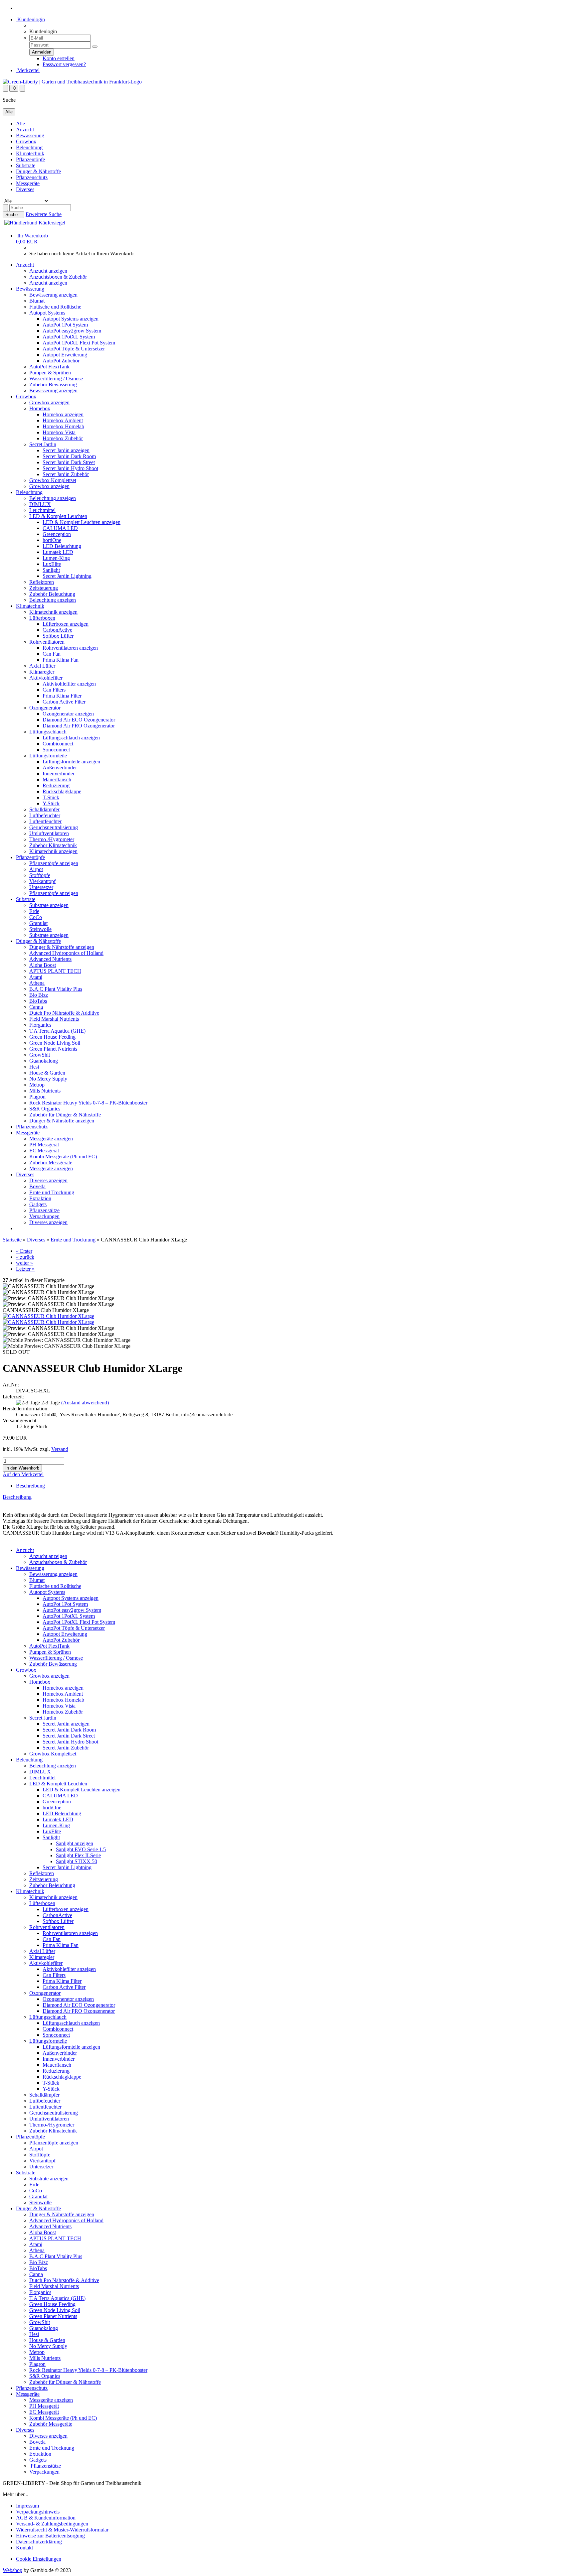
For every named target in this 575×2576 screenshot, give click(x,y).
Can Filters (54, 690)
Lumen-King (56, 558)
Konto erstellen (59, 58)
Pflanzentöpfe (30, 159)
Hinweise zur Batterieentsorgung (50, 2536)
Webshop (12, 2570)
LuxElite (52, 564)
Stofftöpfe (40, 875)
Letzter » (25, 1269)
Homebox (40, 408)
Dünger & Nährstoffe (38, 171)
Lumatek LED (58, 552)
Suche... (13, 215)
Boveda (37, 1186)
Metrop (37, 1085)
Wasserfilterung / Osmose (56, 379)
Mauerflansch (57, 779)
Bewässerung (30, 135)
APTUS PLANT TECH (55, 971)
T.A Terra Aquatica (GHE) (57, 1031)
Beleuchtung (29, 147)
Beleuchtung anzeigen (53, 498)
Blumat (37, 301)
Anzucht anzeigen (48, 271)
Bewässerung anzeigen (53, 295)
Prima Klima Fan (61, 660)
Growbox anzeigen (49, 402)
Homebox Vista (59, 432)
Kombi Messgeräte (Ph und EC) (63, 1157)
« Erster (24, 1251)
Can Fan (52, 654)
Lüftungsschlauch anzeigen (71, 738)
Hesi (34, 1067)
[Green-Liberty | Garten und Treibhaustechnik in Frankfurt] (72, 82)
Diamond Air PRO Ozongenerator (79, 726)
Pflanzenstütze (44, 1210)
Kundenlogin (30, 19)
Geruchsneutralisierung (54, 827)
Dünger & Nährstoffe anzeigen (62, 947)
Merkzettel (28, 70)
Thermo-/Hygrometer (52, 839)
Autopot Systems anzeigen (71, 319)
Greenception (57, 534)
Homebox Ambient (63, 420)
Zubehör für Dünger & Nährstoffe (65, 1115)
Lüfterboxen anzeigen (66, 624)
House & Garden (47, 1073)
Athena (37, 983)
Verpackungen (44, 1216)
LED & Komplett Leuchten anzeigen (82, 522)
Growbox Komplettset (53, 480)
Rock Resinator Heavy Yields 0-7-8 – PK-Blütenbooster (88, 1103)
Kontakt (24, 2548)
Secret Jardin (43, 444)
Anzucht (25, 129)
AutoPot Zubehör (61, 361)
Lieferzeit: (13, 1397)
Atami (36, 977)
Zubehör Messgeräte (51, 1162)
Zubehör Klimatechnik (53, 845)
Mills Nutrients (45, 1091)
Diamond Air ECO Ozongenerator (79, 720)
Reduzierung (56, 785)
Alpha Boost (43, 965)
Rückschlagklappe (62, 791)
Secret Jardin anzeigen (66, 450)
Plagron (37, 1097)
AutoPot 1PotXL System (69, 337)
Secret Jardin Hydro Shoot (70, 468)
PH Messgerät (44, 1145)
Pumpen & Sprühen (50, 373)
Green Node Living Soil (55, 1043)
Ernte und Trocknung (52, 1192)
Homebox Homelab (63, 426)
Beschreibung (30, 1486)
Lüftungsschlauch (48, 732)
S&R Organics (45, 1109)
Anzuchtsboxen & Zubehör (58, 277)
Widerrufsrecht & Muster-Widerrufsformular (62, 2530)
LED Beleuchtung (62, 546)
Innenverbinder (59, 773)
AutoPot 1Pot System (65, 325)
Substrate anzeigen (49, 905)
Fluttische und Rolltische (55, 307)
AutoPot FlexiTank (49, 367)
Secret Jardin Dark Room (69, 456)
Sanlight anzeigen (75, 1843)
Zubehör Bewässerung (53, 385)
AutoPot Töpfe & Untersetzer (74, 349)
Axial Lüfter (42, 666)
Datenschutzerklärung (39, 2542)
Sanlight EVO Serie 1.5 (81, 1849)
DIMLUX (40, 504)
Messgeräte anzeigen (51, 1139)
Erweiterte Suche (44, 214)
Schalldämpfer (44, 809)
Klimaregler (42, 672)
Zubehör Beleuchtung (52, 594)
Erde (34, 911)
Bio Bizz (39, 995)
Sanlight (51, 570)
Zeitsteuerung (44, 588)
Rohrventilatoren (47, 642)
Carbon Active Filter (64, 702)
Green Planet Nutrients (53, 1049)
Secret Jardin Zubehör (66, 474)
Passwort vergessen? (64, 64)
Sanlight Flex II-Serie (78, 1855)
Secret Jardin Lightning (67, 576)
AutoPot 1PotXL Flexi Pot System (79, 343)
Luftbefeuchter (45, 815)
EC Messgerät (44, 1151)
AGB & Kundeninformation (46, 2518)
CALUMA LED (60, 528)
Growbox (26, 141)
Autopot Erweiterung (65, 355)
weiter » (24, 1263)
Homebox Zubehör (63, 438)
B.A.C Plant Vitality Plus (56, 989)
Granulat (38, 923)
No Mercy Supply (48, 1079)
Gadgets (38, 1204)
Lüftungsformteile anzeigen (71, 762)
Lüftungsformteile (48, 756)
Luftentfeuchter (45, 821)
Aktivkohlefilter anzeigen (69, 684)
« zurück (25, 1257)
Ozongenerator (45, 708)
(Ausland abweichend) (85, 1403)
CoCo (36, 917)
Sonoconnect (56, 750)
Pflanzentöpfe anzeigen (54, 863)
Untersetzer (41, 887)
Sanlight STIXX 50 (77, 1861)
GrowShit (40, 1055)
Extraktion (40, 1198)
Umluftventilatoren (49, 833)
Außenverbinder (60, 768)
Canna (36, 1007)
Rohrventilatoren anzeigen (70, 648)
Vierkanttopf (42, 881)
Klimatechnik (30, 153)
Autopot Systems (47, 313)
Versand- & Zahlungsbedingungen (52, 2524)
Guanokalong (44, 1061)
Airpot (36, 869)
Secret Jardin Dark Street (69, 462)
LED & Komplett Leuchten (58, 516)
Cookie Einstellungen (39, 2559)
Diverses (25, 189)
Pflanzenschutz (32, 177)
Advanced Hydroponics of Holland (66, 953)
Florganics (40, 1025)
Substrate (26, 165)
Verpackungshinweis (38, 2512)
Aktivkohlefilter (46, 678)
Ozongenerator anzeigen (68, 714)
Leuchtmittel (42, 510)
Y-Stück (51, 803)
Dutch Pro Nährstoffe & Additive (64, 1013)
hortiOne (52, 540)
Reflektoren (42, 582)
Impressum (27, 2506)
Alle (20, 124)
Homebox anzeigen (63, 414)
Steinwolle (40, 929)
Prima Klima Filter (62, 696)
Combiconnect (58, 744)
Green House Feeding (52, 1037)
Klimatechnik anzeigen (53, 612)
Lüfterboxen (42, 618)
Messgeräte (28, 183)
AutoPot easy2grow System (72, 331)
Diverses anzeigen (48, 1180)
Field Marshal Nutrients (54, 1019)
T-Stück (51, 797)
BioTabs (38, 1001)
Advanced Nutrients (50, 959)
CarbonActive (57, 630)
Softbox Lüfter (58, 636)
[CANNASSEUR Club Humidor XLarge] (48, 1316)
